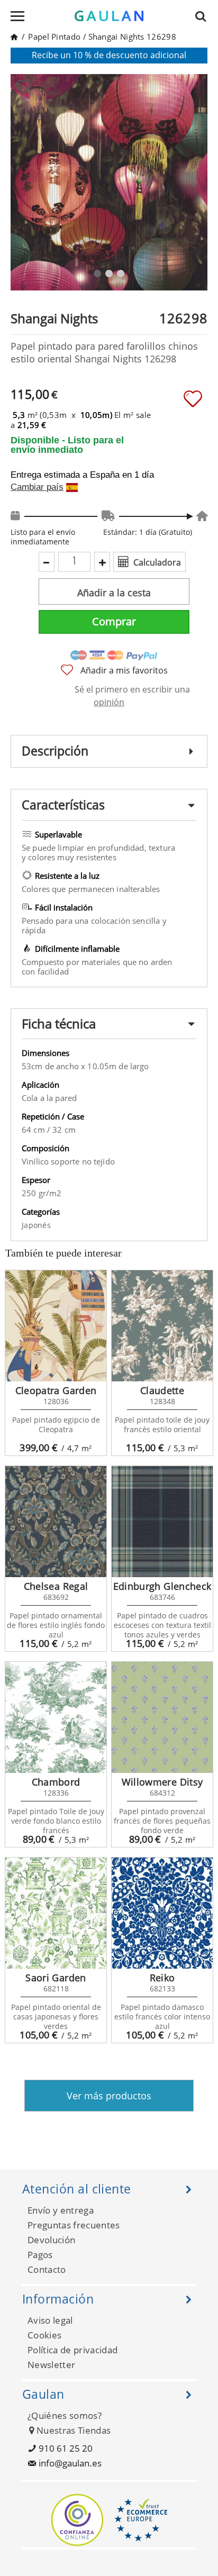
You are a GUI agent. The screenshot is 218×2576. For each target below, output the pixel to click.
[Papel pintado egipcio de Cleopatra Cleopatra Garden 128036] (56, 1326)
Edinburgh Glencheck (162, 1586)
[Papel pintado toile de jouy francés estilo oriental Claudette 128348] (162, 1326)
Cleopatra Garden (56, 1390)
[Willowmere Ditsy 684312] (162, 1717)
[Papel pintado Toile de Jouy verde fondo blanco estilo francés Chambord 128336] (56, 1717)
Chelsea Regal (56, 1586)
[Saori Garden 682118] (56, 1913)
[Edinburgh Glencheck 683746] (162, 1522)
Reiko (162, 1978)
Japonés (36, 1225)
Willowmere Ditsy (162, 1782)
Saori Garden (56, 1978)
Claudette (162, 1390)
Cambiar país (37, 487)
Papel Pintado (54, 37)
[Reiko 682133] (162, 1913)
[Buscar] (204, 16)
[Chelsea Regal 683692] (56, 1522)
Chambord (56, 1782)
